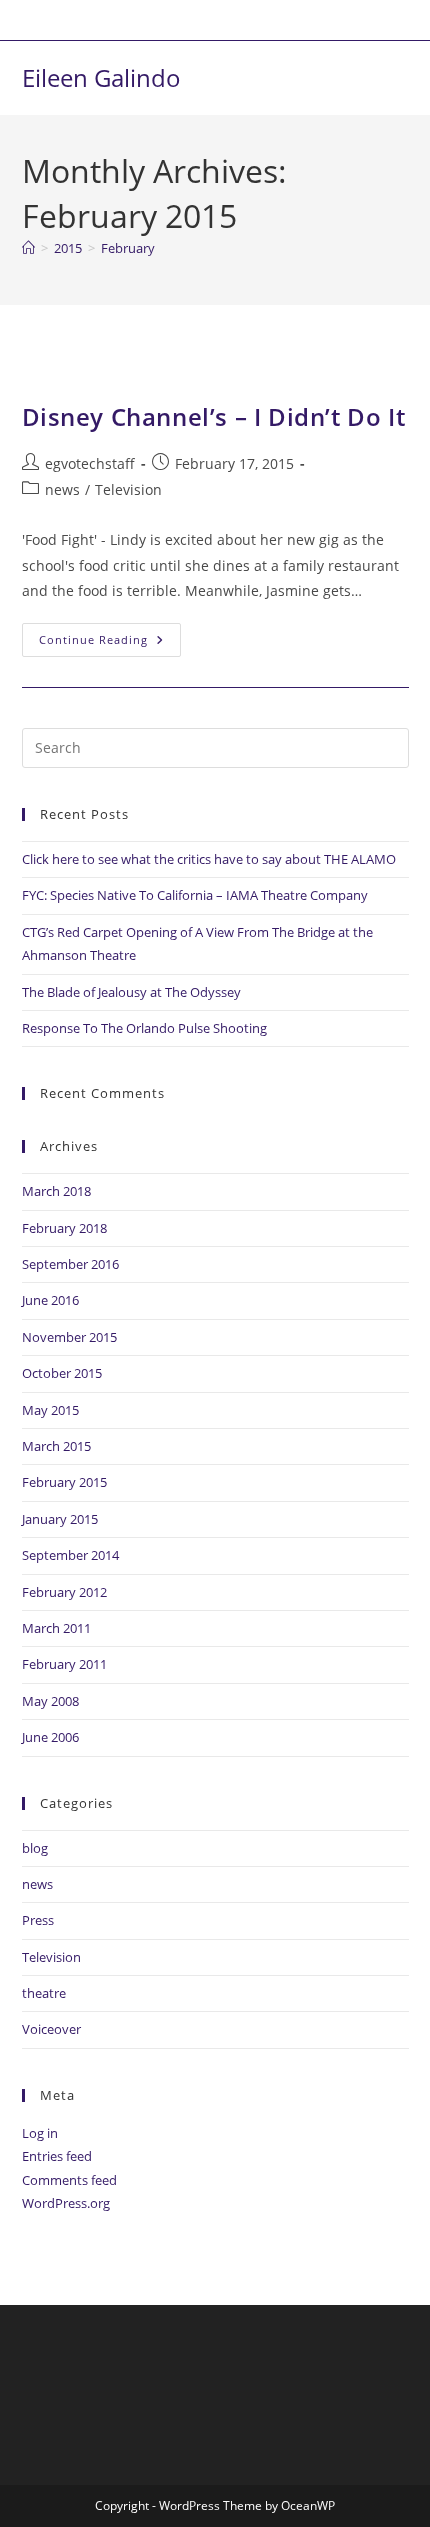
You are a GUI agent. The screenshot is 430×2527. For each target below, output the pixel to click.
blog (35, 1848)
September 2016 (70, 1264)
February (128, 248)
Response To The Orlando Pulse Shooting (144, 1028)
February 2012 (64, 1592)
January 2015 (60, 1519)
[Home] (28, 248)
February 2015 (64, 1482)
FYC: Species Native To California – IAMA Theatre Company (195, 895)
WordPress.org (66, 2203)
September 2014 (70, 1555)
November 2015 (69, 1337)
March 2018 (56, 1191)
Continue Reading (110, 635)
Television (128, 489)
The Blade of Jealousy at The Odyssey (131, 992)
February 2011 (64, 1664)
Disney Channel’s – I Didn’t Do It (214, 416)
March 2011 (56, 1628)
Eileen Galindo (101, 77)
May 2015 (50, 1410)
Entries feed (57, 2156)
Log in (40, 2133)
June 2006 (50, 1737)
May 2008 (50, 1701)
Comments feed (69, 2180)
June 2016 (50, 1300)
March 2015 (56, 1446)
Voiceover (51, 2029)
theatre (44, 1993)
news (62, 489)
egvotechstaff (90, 463)
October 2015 (62, 1373)
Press (38, 1920)
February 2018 (64, 1228)
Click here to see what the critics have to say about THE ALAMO (209, 859)
